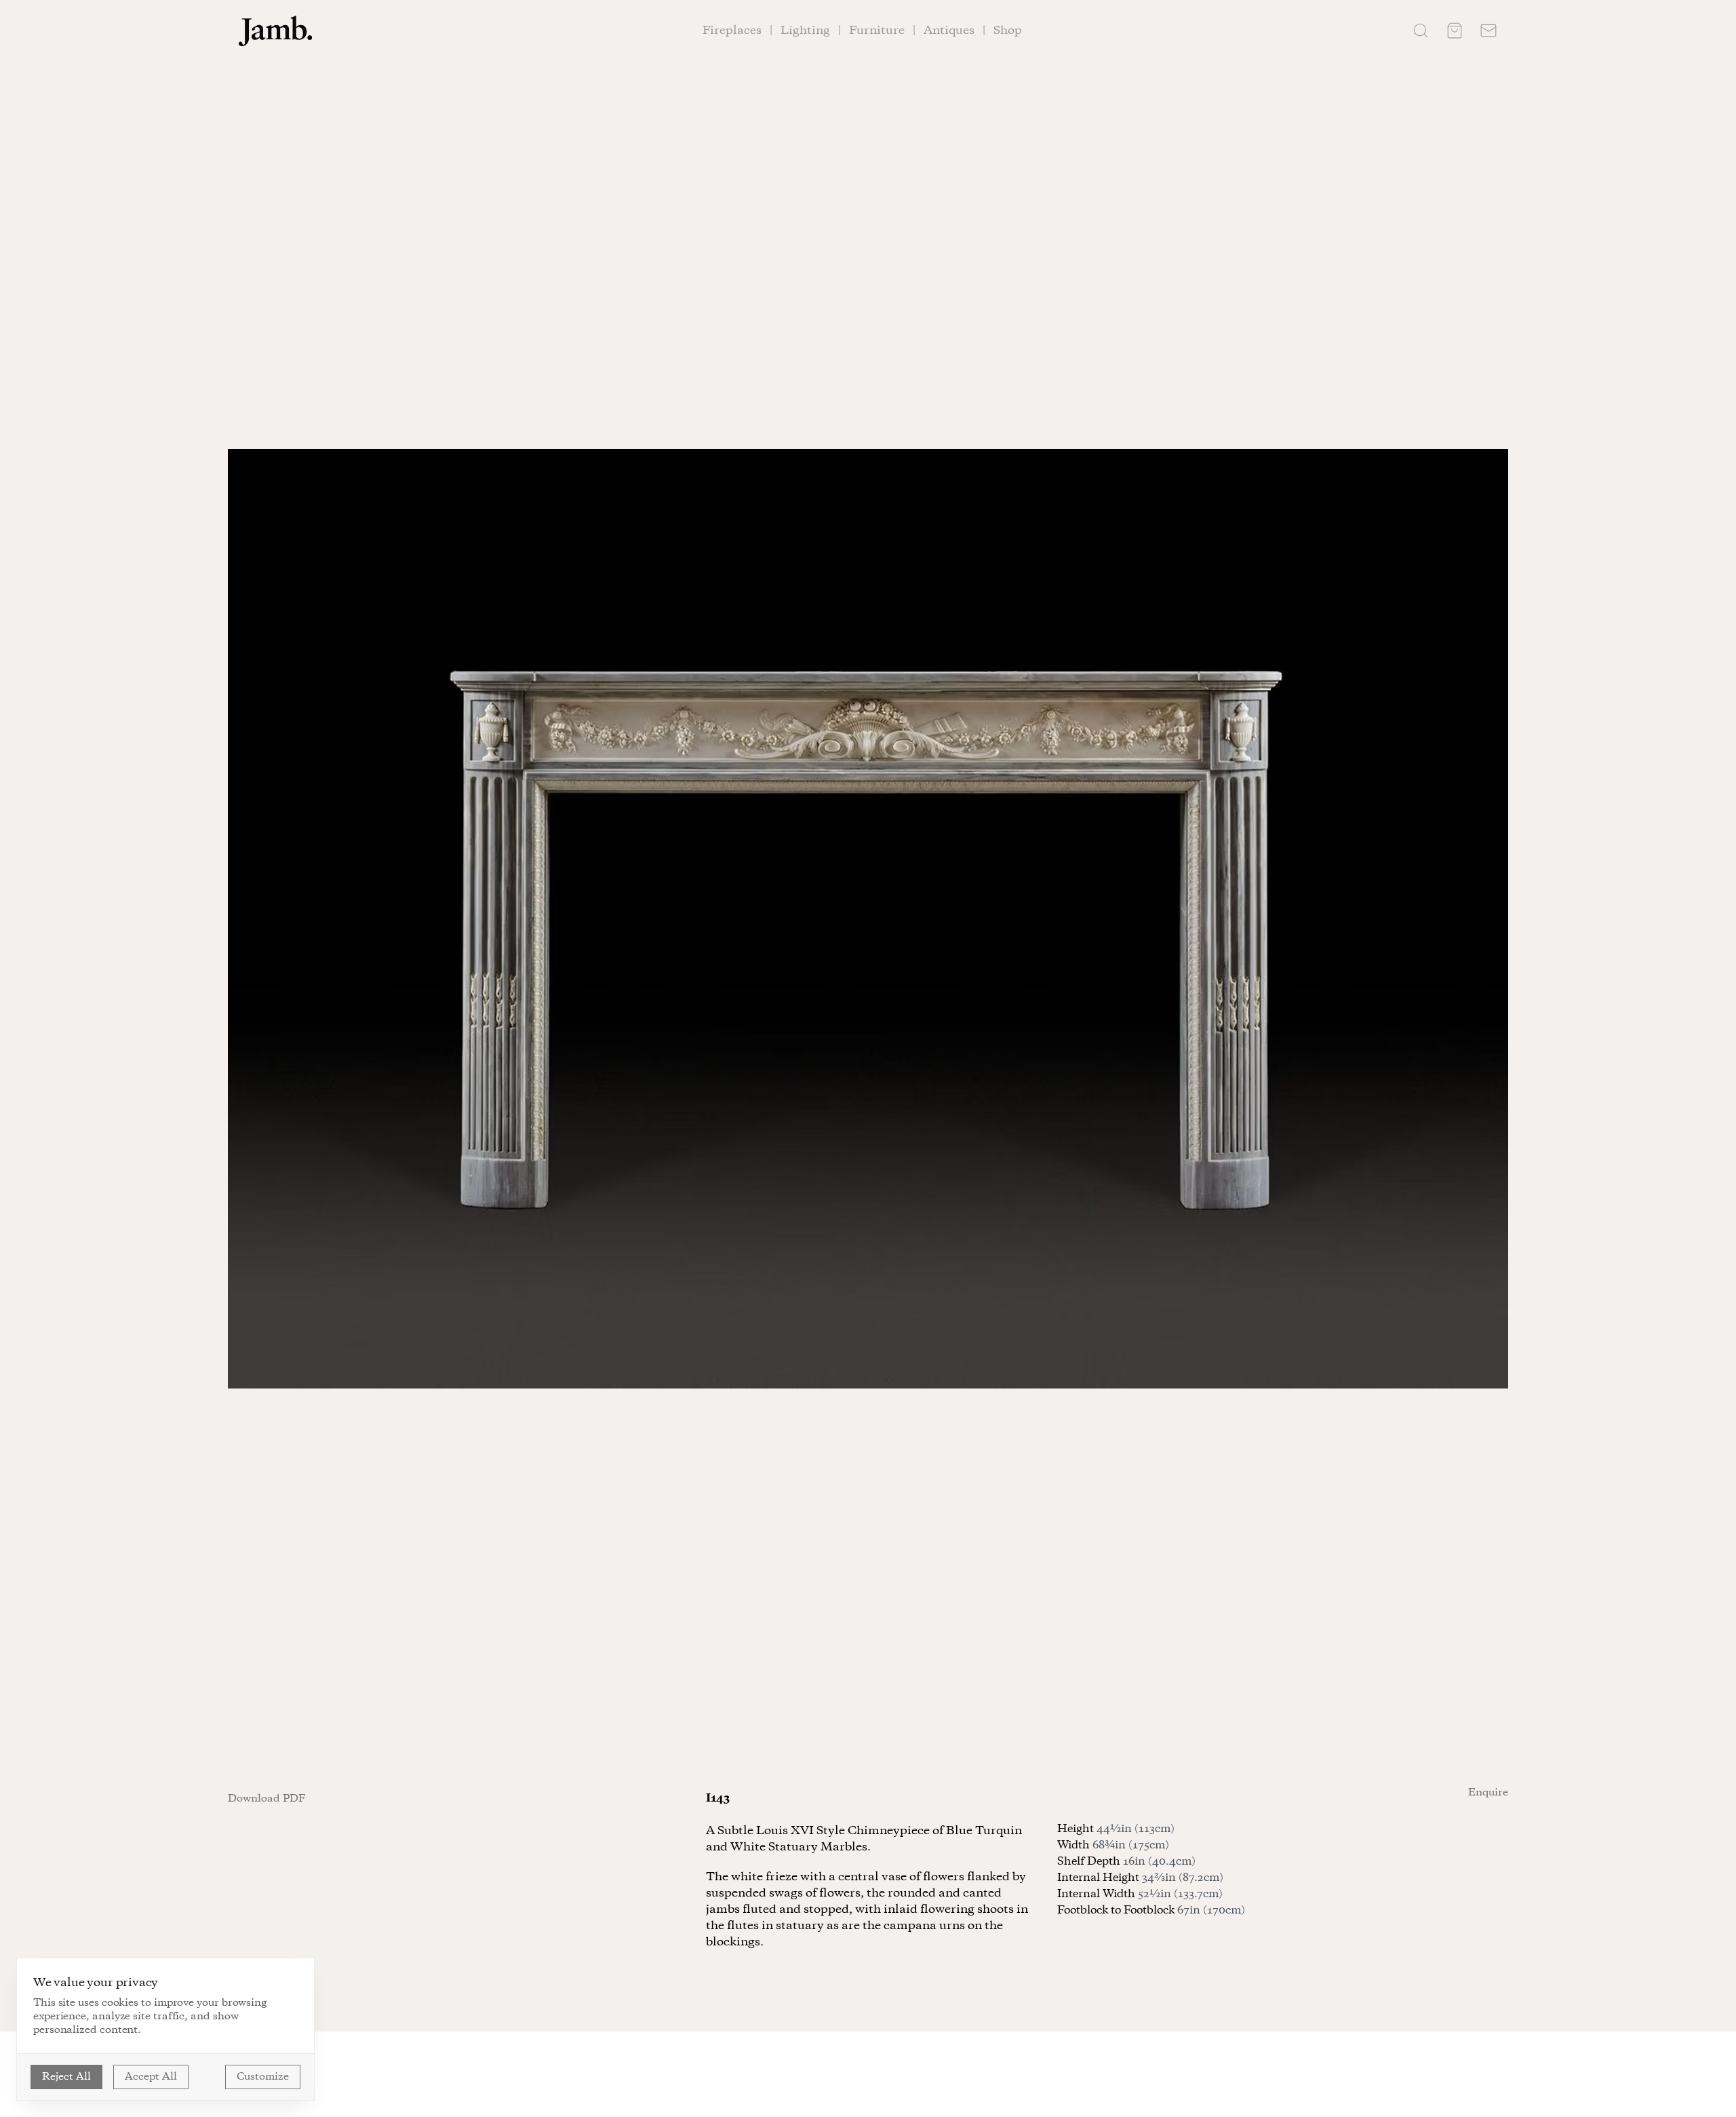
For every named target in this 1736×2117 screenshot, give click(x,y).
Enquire (1488, 1793)
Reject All (66, 2077)
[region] (868, 919)
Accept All (151, 2077)
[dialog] (165, 2029)
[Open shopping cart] (1455, 31)
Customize (263, 2077)
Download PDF (267, 1799)
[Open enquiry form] (1488, 31)
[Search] (1421, 31)
